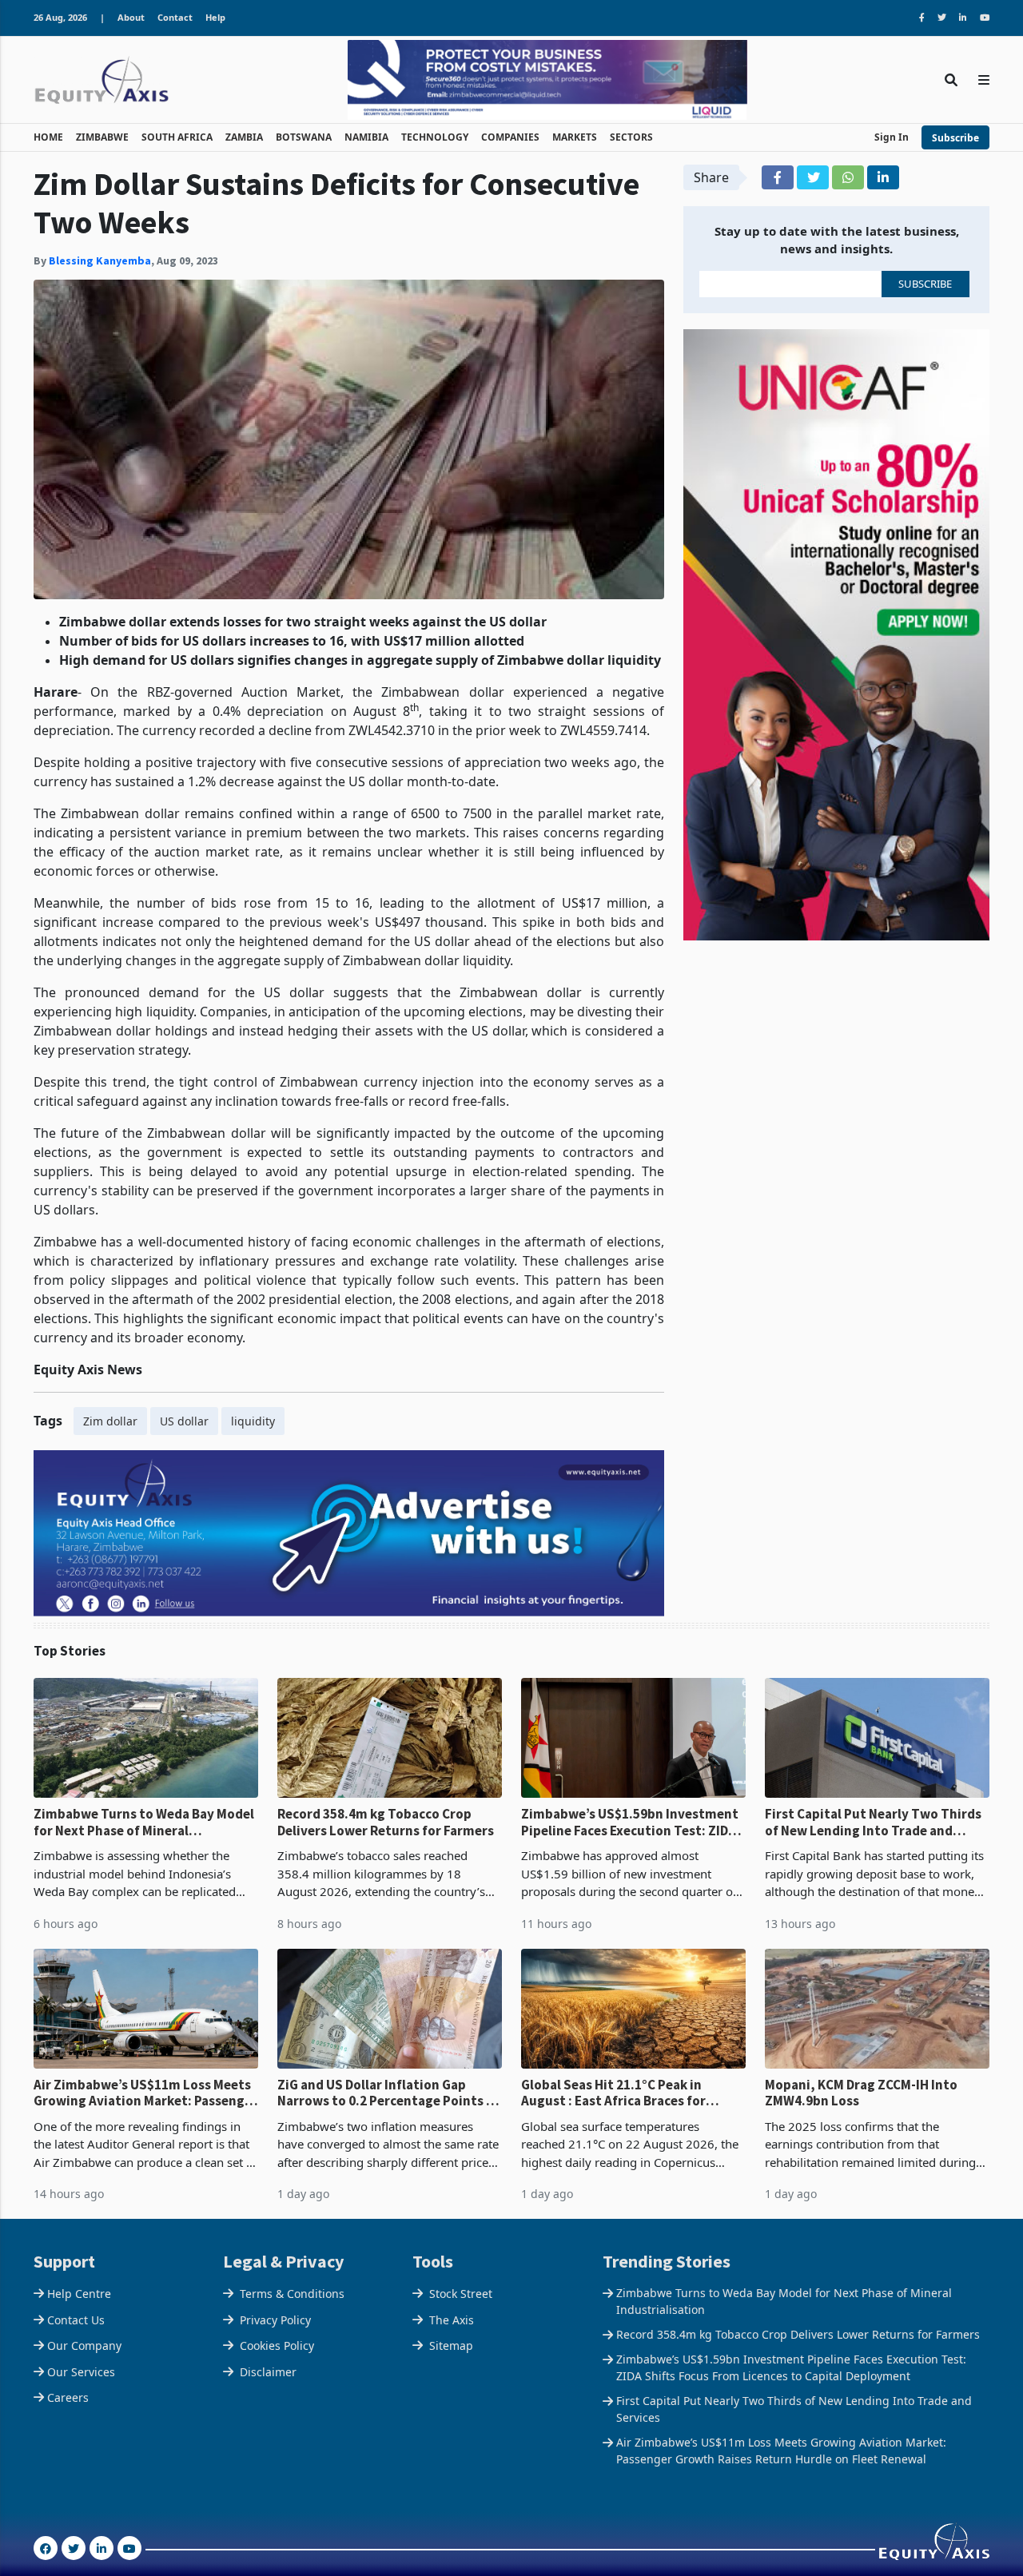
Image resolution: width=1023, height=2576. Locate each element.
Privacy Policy (275, 2320)
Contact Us (76, 2320)
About (131, 17)
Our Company (84, 2345)
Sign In (892, 137)
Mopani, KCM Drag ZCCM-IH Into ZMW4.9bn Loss (861, 2093)
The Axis (452, 2320)
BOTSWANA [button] (304, 137)
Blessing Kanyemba (100, 260)
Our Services (81, 2372)
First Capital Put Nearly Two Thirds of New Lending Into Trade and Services (873, 1822)
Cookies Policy (277, 2345)
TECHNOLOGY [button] (435, 137)
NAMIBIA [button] (366, 137)
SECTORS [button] (631, 137)
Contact (175, 17)
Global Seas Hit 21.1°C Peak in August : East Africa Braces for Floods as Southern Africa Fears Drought (618, 2093)
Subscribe (955, 138)
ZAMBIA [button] (244, 137)
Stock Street (461, 2294)
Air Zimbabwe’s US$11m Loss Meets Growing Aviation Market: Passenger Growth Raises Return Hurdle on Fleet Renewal (145, 2093)
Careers (68, 2397)
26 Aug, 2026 (60, 17)
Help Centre (79, 2294)
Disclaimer (268, 2372)
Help (215, 17)
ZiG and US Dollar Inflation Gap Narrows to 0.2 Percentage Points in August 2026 (388, 2093)
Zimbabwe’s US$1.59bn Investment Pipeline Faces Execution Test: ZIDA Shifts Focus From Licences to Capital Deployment (630, 1822)
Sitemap (451, 2345)
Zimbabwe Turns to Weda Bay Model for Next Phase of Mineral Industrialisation (144, 1822)
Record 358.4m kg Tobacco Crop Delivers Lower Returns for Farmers (386, 1822)
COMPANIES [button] (510, 137)
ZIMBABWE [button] (102, 137)
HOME (48, 137)
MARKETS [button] (575, 137)
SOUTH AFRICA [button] (177, 137)
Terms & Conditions (292, 2294)
